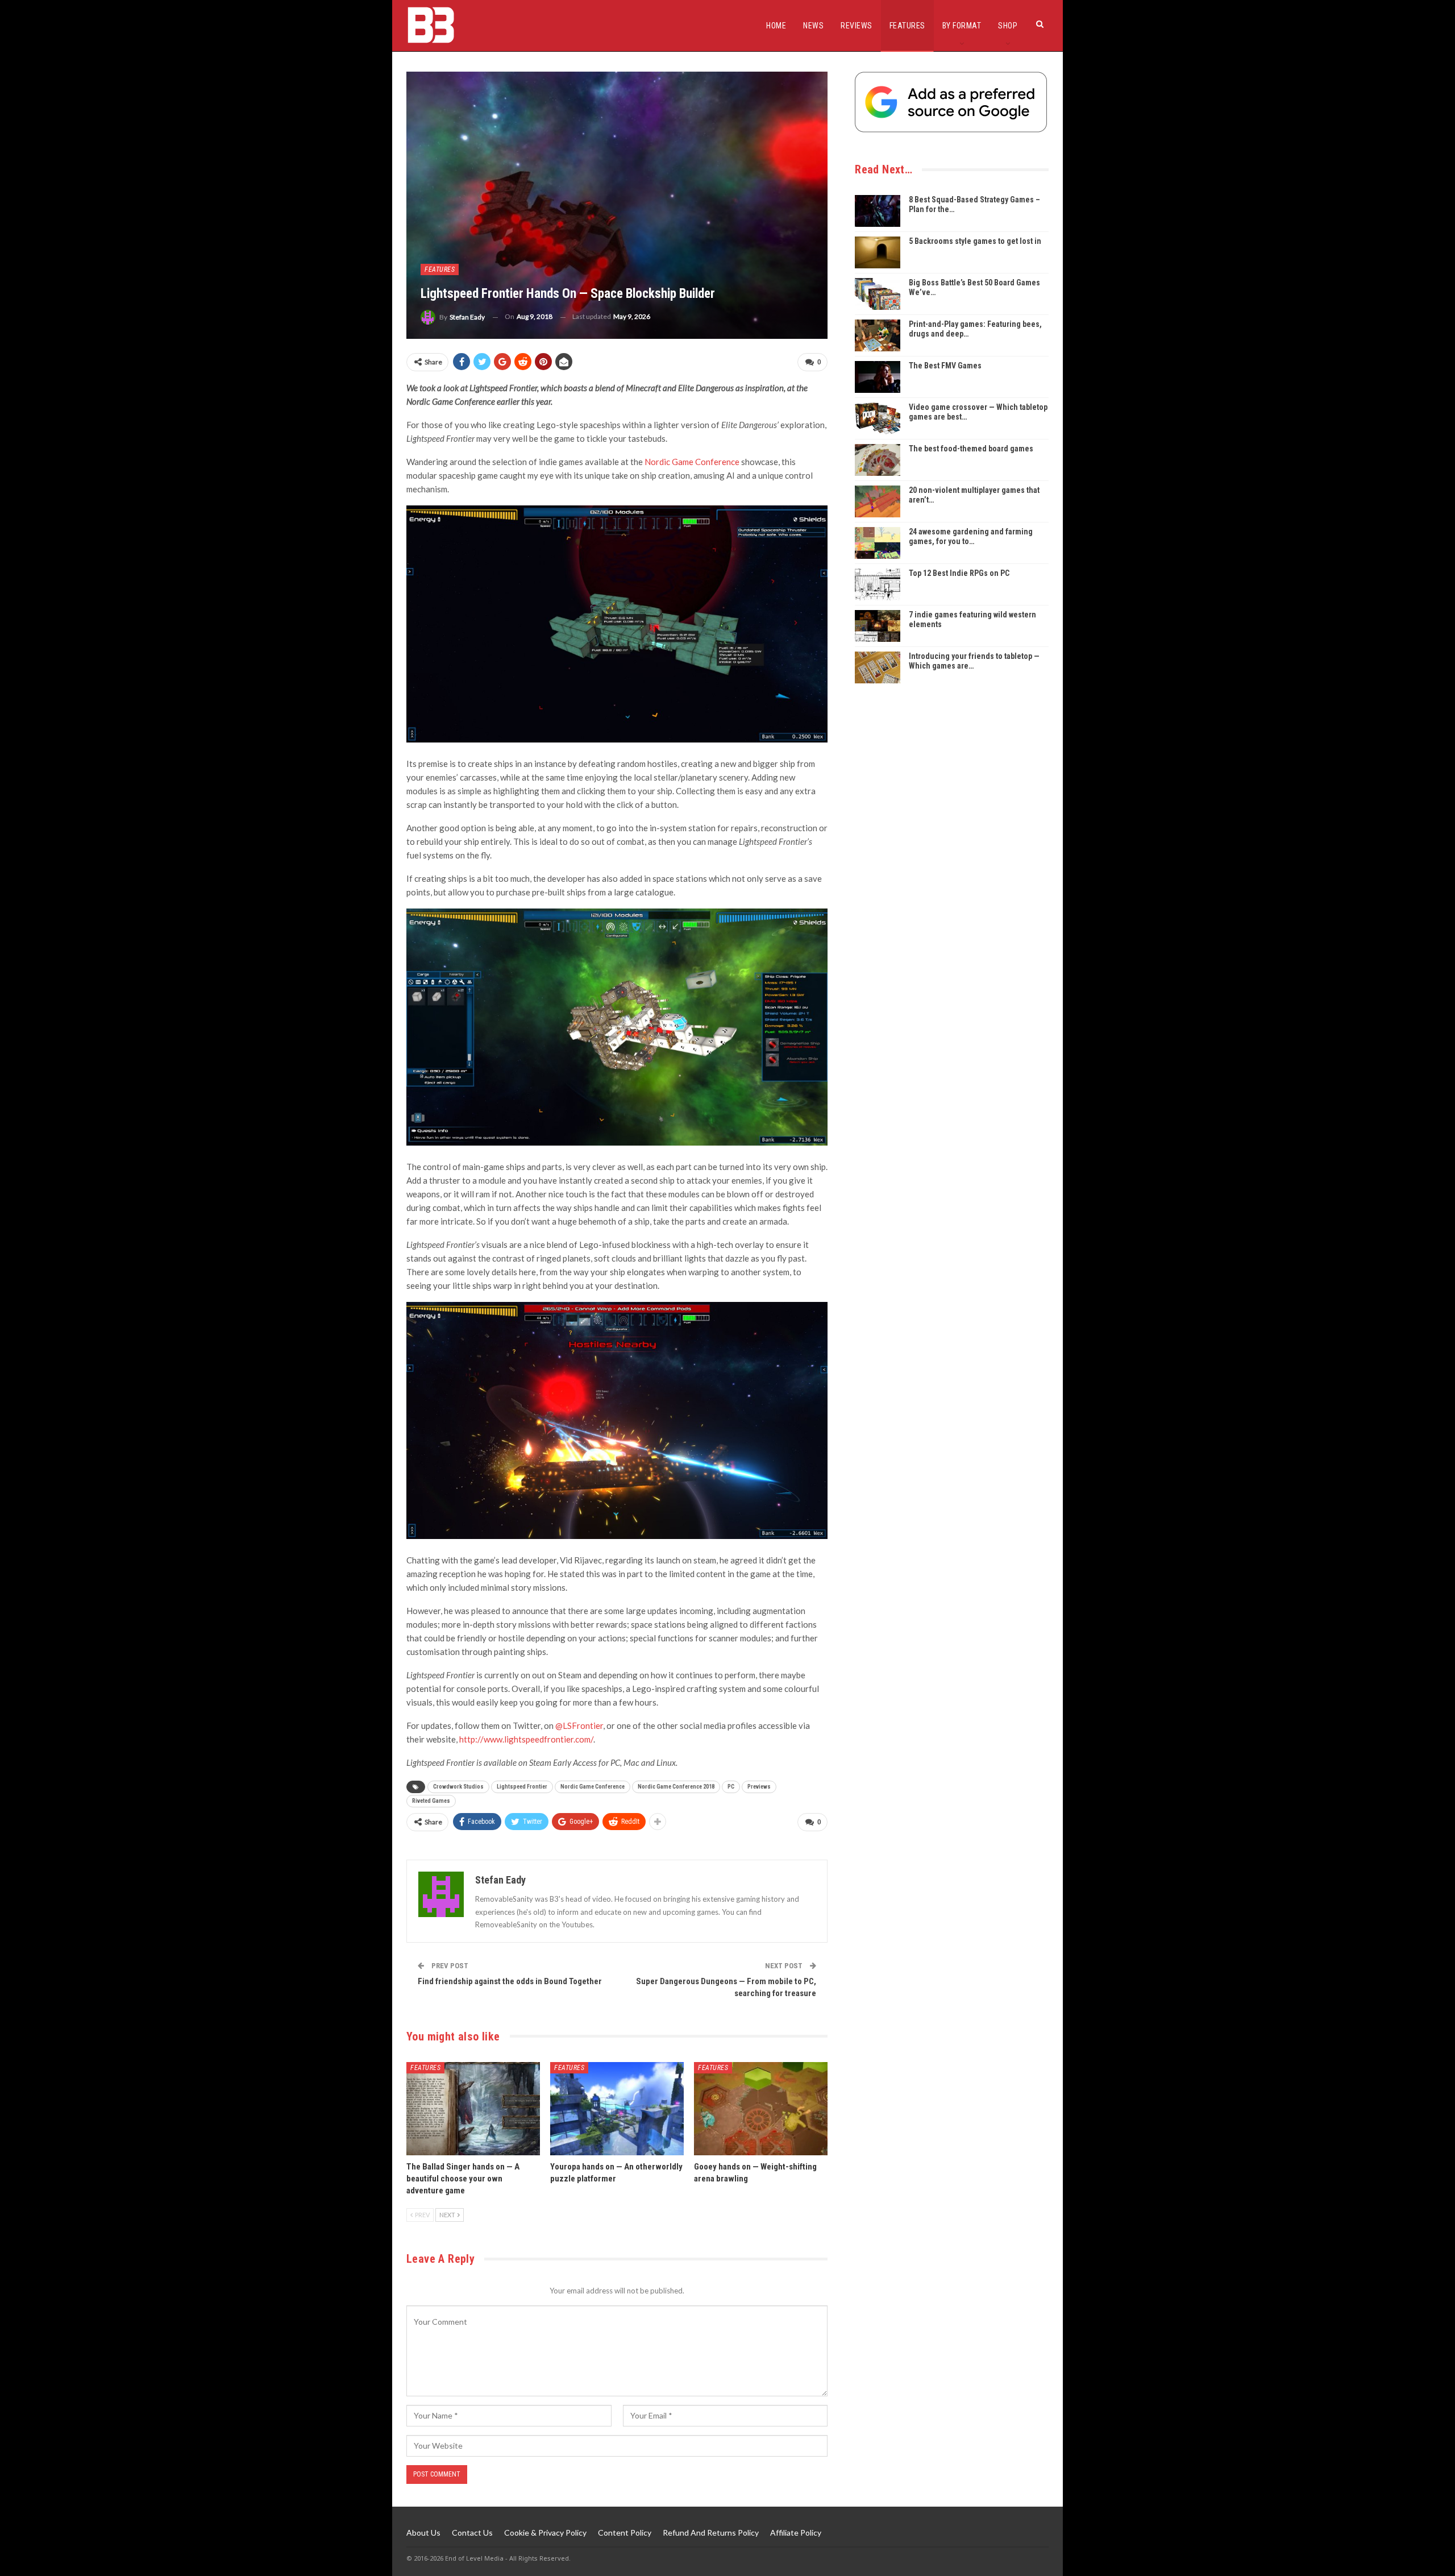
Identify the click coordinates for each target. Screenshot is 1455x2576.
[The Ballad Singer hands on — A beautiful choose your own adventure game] (473, 2109)
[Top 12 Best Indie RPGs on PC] (878, 584)
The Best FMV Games (945, 366)
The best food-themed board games (971, 449)
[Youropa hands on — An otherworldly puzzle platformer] (617, 2109)
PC (731, 1787)
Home (776, 26)
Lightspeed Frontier (522, 1787)
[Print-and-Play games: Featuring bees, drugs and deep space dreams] (878, 335)
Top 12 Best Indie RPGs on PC (959, 573)
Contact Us (472, 2533)
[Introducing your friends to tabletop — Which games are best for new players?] (878, 667)
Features (907, 26)
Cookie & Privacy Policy (545, 2533)
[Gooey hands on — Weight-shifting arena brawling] (761, 2109)
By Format (962, 26)
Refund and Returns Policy (711, 2533)
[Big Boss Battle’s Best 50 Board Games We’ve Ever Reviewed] (878, 294)
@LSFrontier (579, 1725)
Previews (759, 1787)
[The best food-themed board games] (878, 460)
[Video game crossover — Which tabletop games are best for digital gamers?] (878, 418)
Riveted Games (431, 1801)
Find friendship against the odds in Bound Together (510, 1981)
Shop (1008, 26)
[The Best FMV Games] (878, 377)
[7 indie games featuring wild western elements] (878, 626)
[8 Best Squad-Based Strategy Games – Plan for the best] (878, 211)
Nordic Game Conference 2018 (676, 1787)
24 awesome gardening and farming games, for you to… (971, 536)
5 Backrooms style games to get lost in (975, 241)
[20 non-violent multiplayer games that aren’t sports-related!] (878, 501)
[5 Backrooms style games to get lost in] (878, 252)
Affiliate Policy (796, 2533)
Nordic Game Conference (692, 462)
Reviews (857, 26)
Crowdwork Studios (458, 1787)
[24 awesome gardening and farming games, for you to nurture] (878, 543)
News (813, 26)
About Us (423, 2533)
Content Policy (625, 2533)
